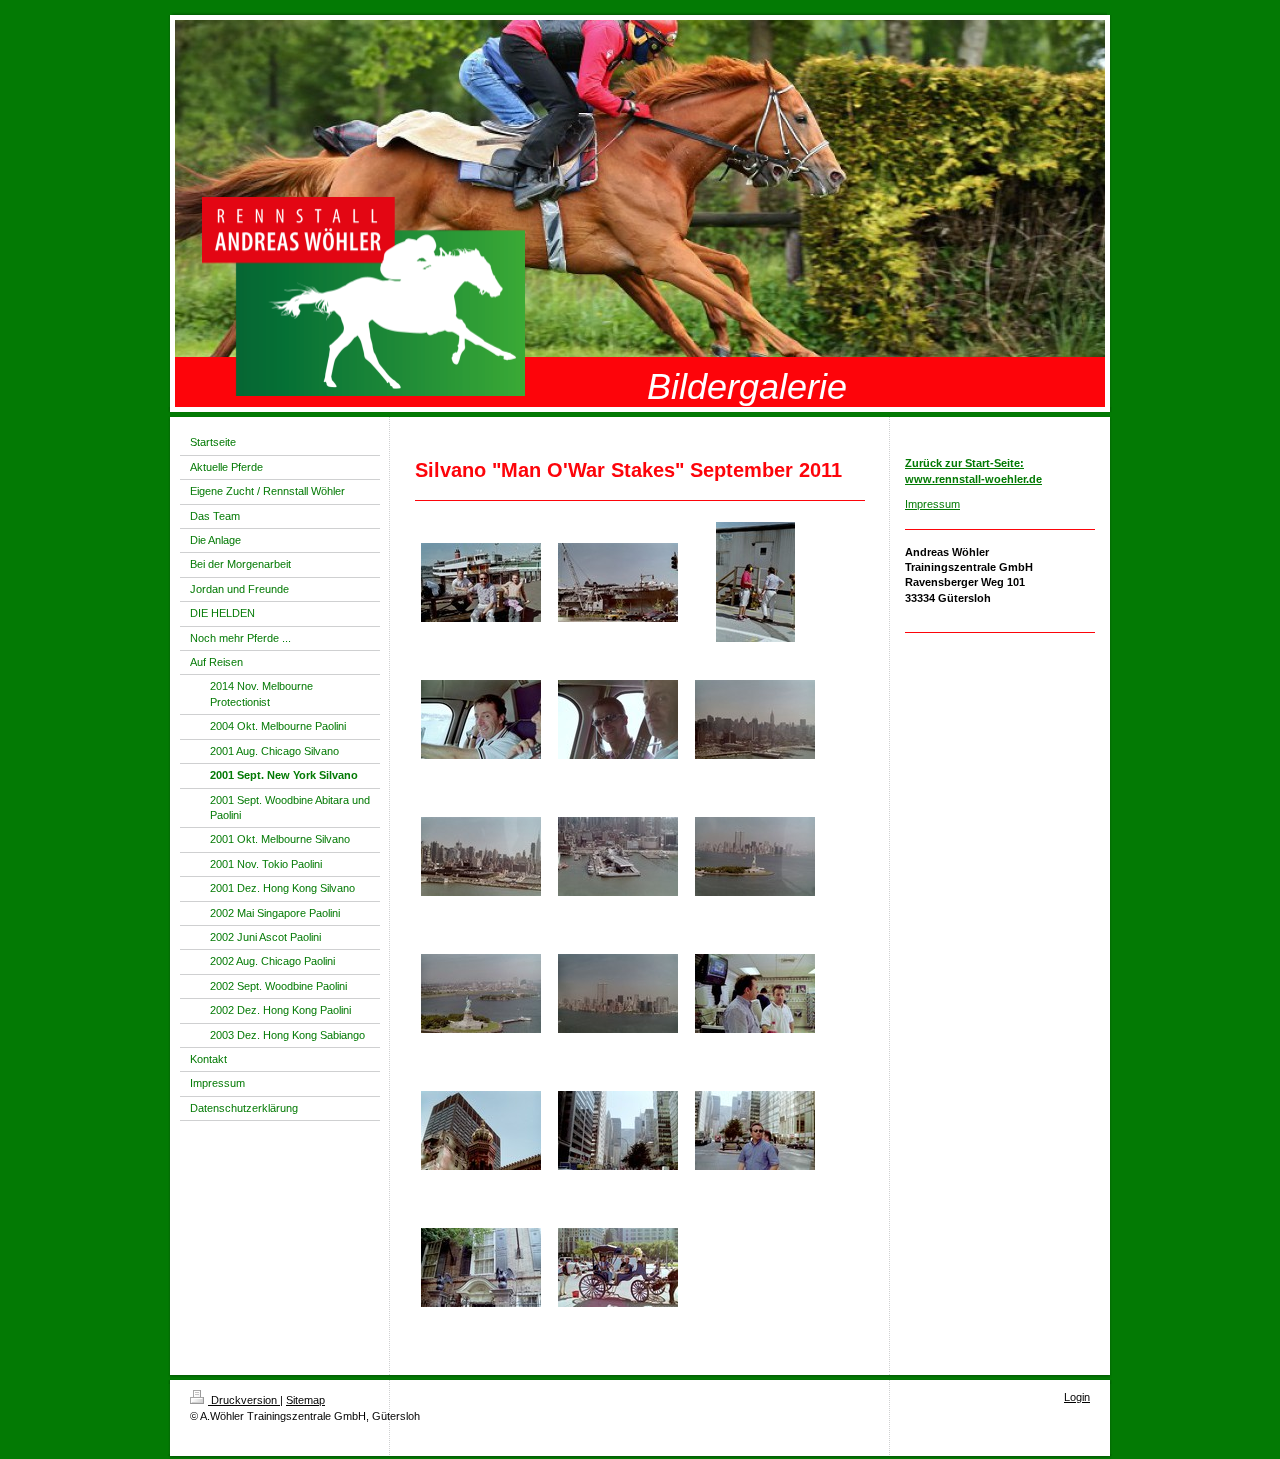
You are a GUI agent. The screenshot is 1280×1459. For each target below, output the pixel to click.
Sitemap (305, 1400)
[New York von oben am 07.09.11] (755, 719)
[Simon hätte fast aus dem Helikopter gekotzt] (481, 719)
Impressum (932, 504)
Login (1077, 1397)
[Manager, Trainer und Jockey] (481, 582)
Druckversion (244, 1400)
